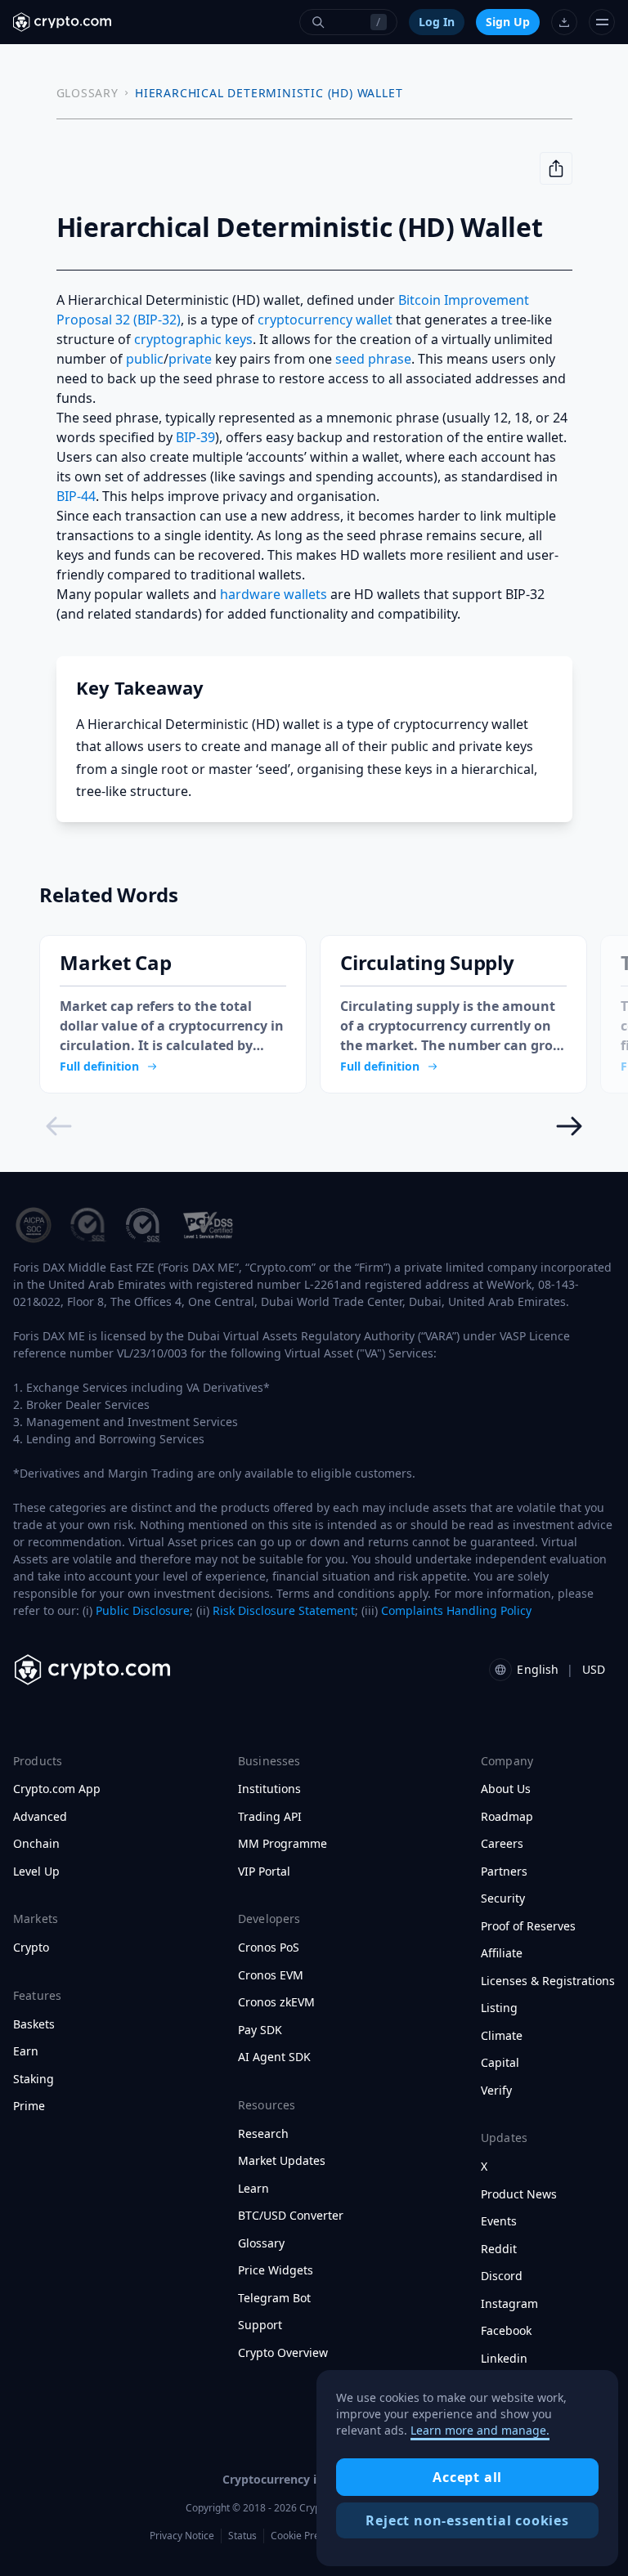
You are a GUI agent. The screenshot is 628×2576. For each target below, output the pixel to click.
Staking (34, 2079)
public (145, 359)
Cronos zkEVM (276, 2002)
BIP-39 (195, 437)
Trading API (270, 1817)
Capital (500, 2063)
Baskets (34, 2024)
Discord (502, 2276)
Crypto (31, 1948)
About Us (506, 1789)
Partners (504, 1872)
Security (503, 1898)
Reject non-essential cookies (467, 2520)
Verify (496, 2091)
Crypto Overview (283, 2353)
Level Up (36, 1872)
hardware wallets (274, 594)
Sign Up (508, 22)
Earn (26, 2051)
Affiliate (502, 1953)
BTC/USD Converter (291, 2216)
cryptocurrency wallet (325, 320)
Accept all (467, 2477)
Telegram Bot (274, 2298)
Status (242, 2536)
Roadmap (507, 1817)
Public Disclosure (143, 1610)
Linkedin (504, 2359)
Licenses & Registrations (548, 1981)
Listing (499, 2008)
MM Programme (283, 1844)
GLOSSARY (87, 93)
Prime (29, 2106)
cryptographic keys (193, 339)
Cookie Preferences (315, 2536)
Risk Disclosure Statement (284, 1610)
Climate (502, 2036)
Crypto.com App (57, 1789)
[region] (467, 2468)
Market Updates (282, 2161)
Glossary (261, 2243)
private (190, 359)
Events (499, 2221)
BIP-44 (76, 496)
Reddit (499, 2249)
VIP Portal (264, 1872)
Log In (437, 22)
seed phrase (373, 359)
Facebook (506, 2331)
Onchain (36, 1844)
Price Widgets (276, 2270)
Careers (502, 1844)
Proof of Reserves (528, 1926)
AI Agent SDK (274, 2057)
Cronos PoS (269, 1948)
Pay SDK (260, 2030)
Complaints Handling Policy (456, 1610)
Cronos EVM (271, 1975)
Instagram (509, 2304)
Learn (253, 2189)
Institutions (269, 1789)
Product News (519, 2194)
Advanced (40, 1817)
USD (594, 1669)
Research (263, 2134)
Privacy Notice (182, 2536)
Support (260, 2325)
